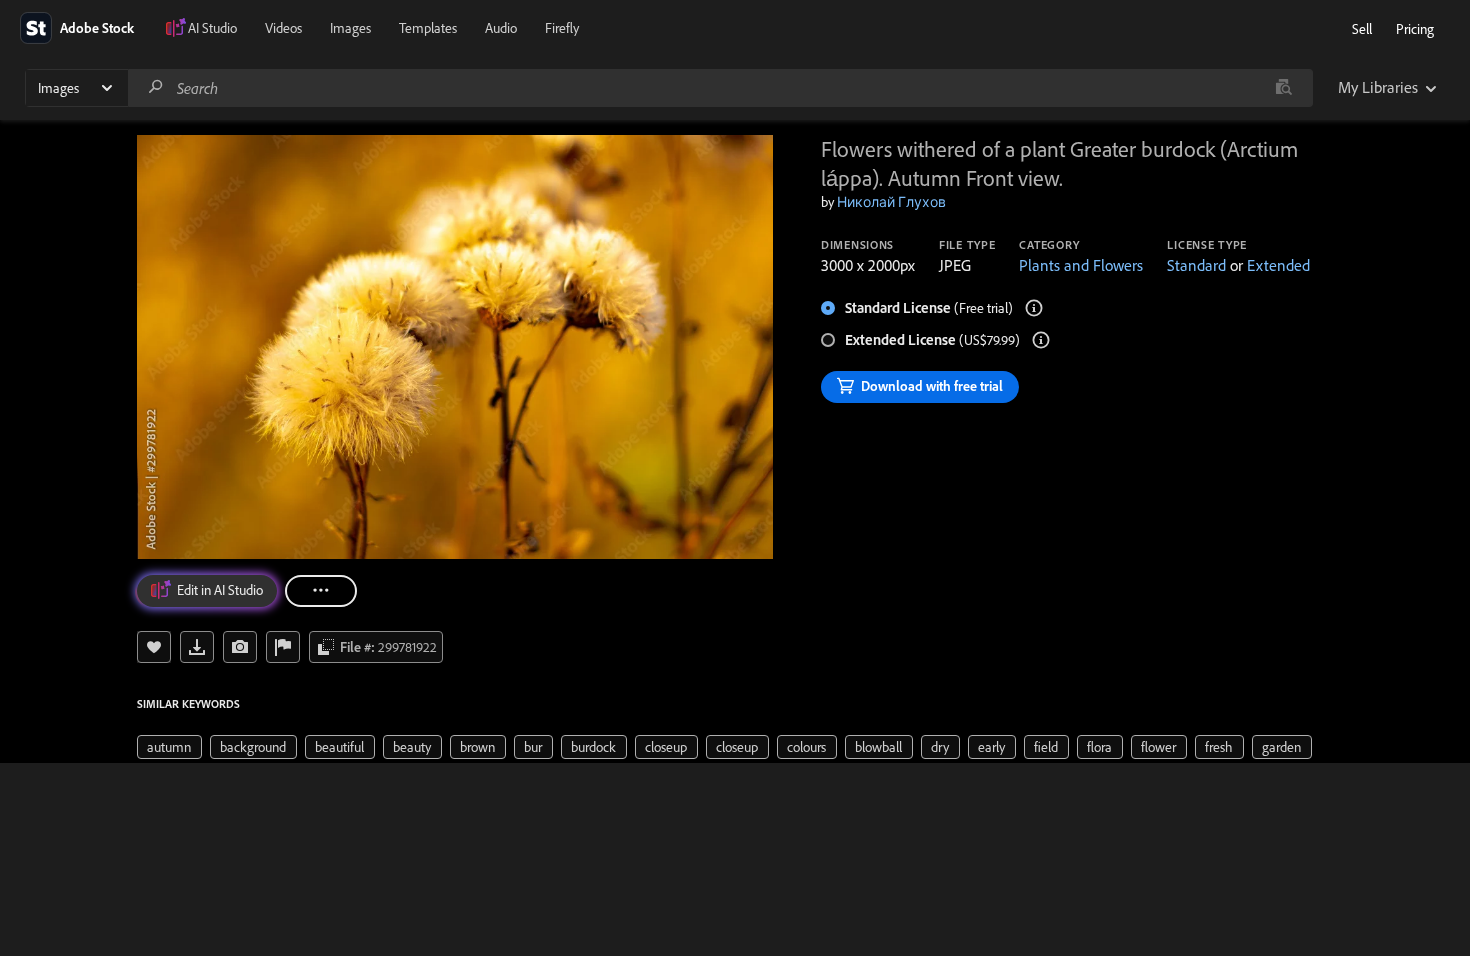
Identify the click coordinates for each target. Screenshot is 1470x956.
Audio (501, 28)
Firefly (562, 28)
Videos (283, 28)
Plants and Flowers (1081, 265)
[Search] (156, 87)
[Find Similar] (240, 647)
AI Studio (212, 28)
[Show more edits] (321, 591)
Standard (1196, 265)
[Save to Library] (154, 647)
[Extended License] (1041, 340)
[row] (169, 747)
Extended (1278, 265)
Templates (428, 28)
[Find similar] (1283, 88)
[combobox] (720, 88)
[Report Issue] (283, 647)
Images (350, 28)
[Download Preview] (197, 647)
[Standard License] (1034, 308)
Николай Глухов (891, 202)
